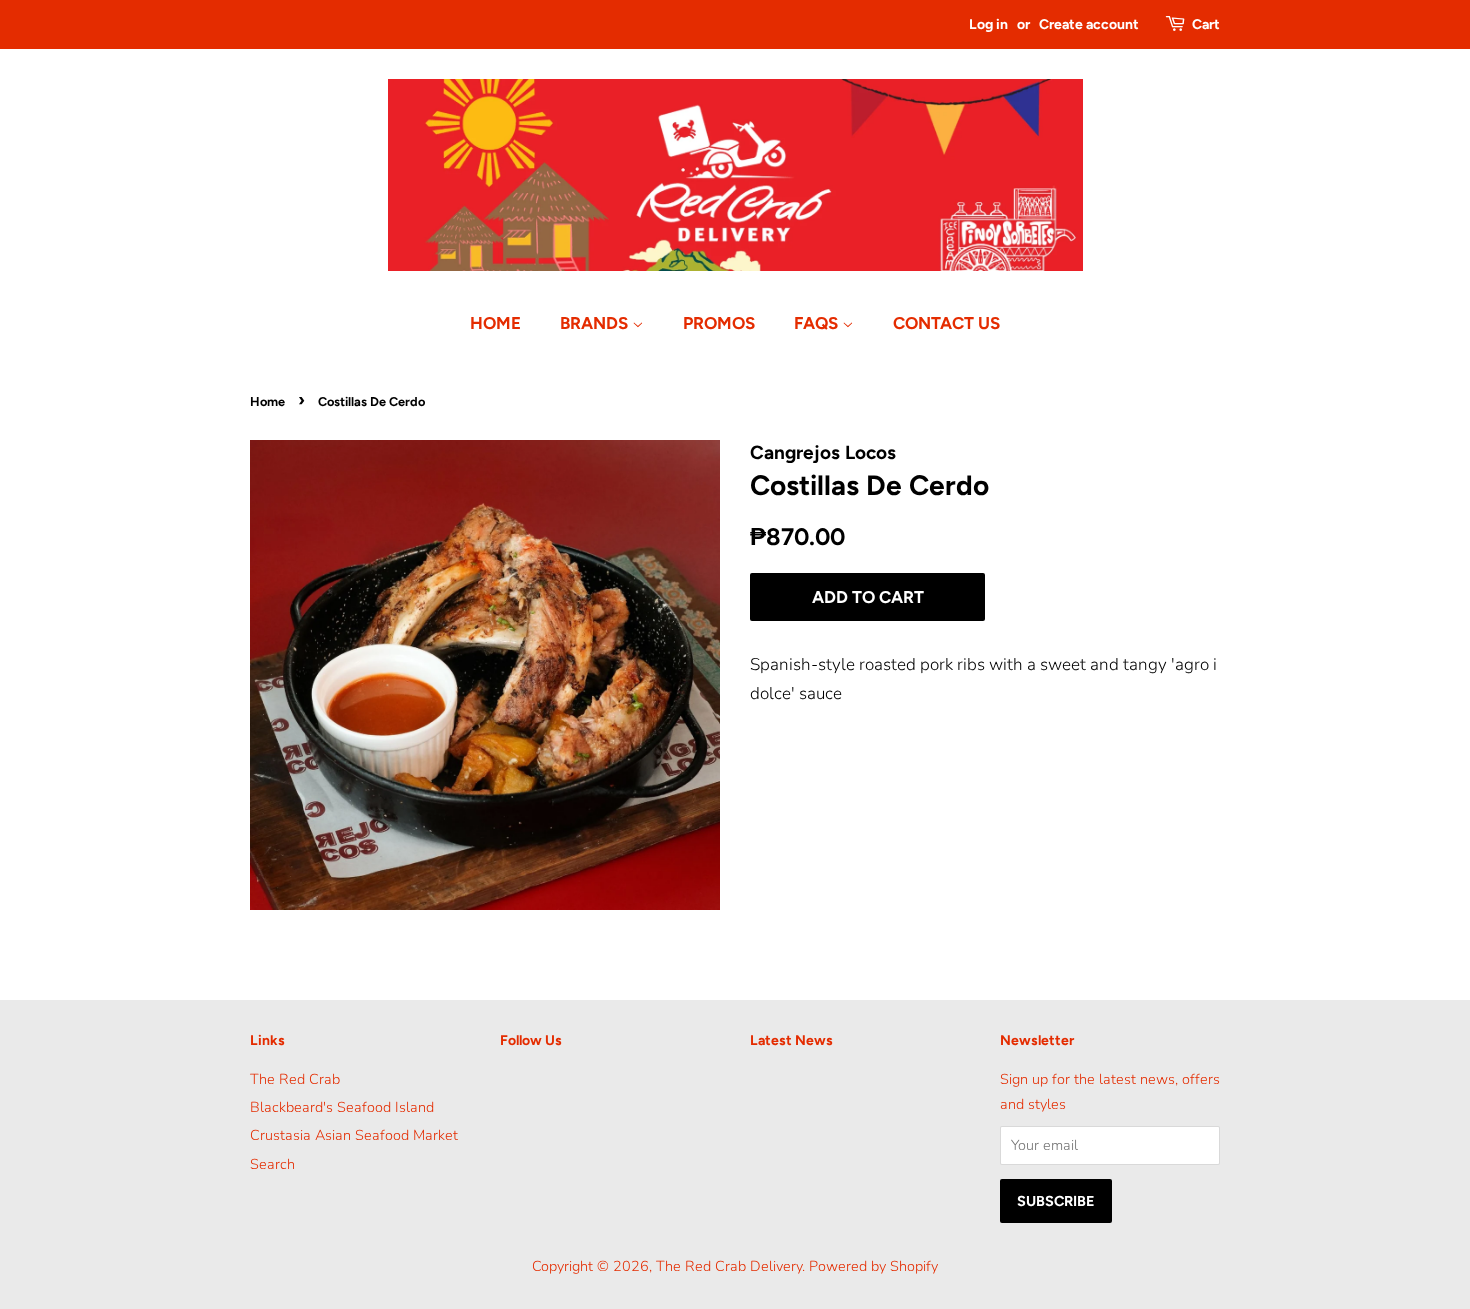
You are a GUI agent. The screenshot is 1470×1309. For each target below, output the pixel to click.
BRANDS (596, 323)
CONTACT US (946, 323)
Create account (1089, 24)
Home (267, 401)
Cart (1206, 24)
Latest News (791, 1040)
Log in (988, 24)
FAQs (818, 323)
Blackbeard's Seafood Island (342, 1107)
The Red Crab (295, 1079)
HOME (495, 323)
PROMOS (719, 323)
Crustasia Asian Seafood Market (354, 1135)
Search (272, 1164)
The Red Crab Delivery (729, 1266)
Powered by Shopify (873, 1266)
